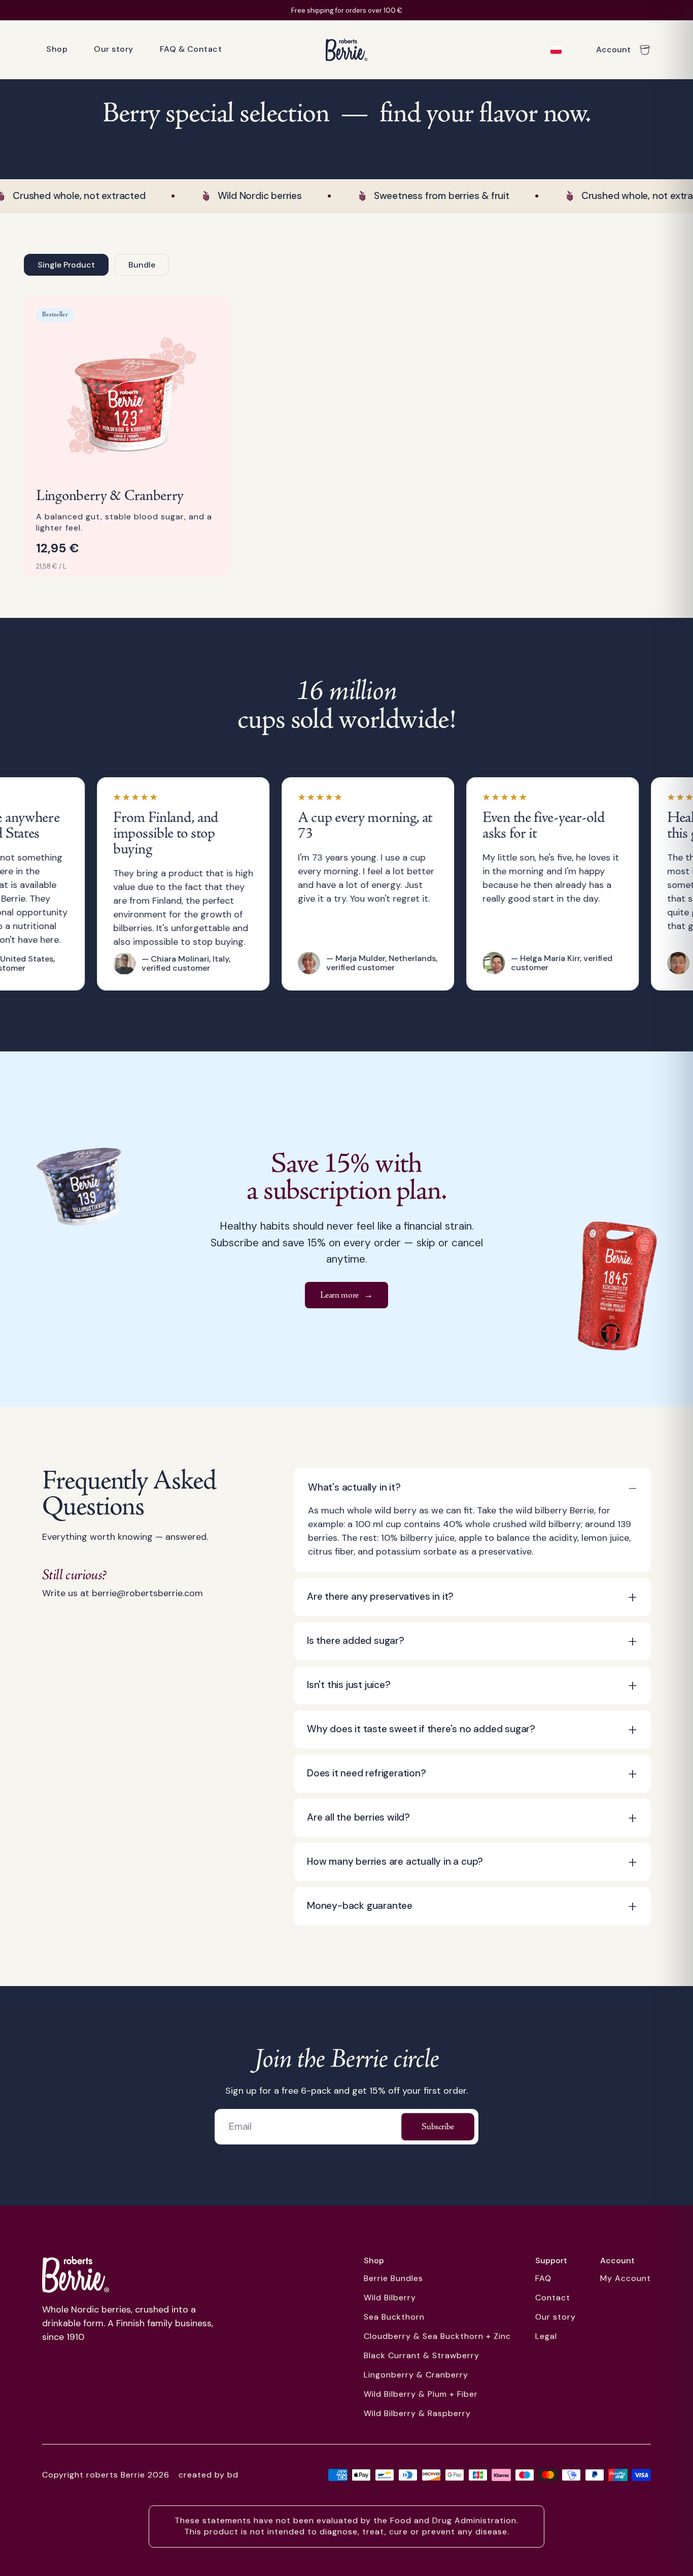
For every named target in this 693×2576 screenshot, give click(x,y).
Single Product (66, 265)
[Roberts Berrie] (76, 2274)
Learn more (346, 1295)
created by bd (209, 2475)
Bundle (142, 265)
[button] (472, 1488)
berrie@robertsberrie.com (147, 1593)
